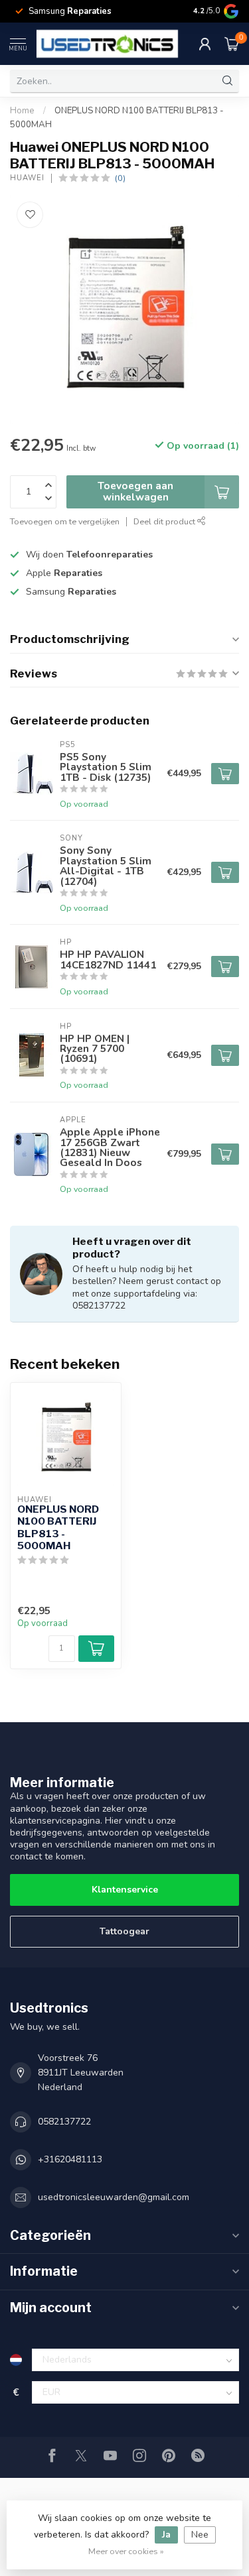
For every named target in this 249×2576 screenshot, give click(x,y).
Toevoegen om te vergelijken (65, 521)
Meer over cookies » (126, 2551)
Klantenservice (125, 1890)
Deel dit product (165, 521)
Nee (200, 2535)
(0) (120, 178)
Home (22, 111)
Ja (166, 2535)
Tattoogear (124, 1931)
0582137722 (64, 2122)
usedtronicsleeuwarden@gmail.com (114, 2197)
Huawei (27, 178)
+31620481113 (70, 2159)
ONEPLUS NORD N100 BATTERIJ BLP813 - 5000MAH (58, 1528)
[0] (232, 44)
